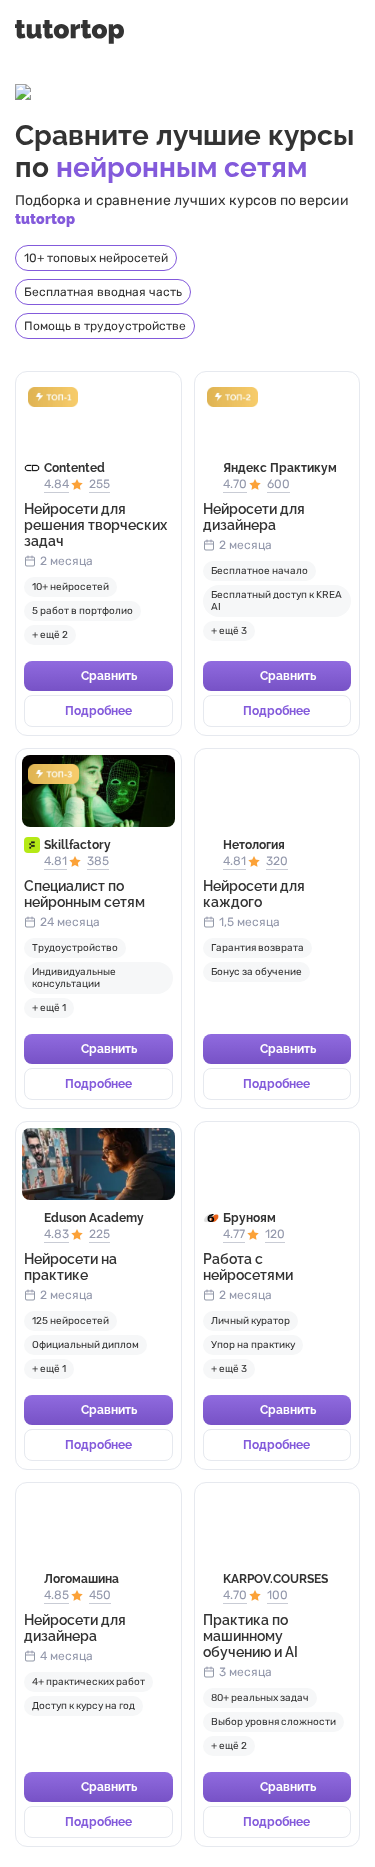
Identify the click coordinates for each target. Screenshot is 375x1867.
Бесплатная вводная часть (103, 292)
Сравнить (109, 676)
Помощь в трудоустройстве (105, 326)
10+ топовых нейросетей (96, 258)
